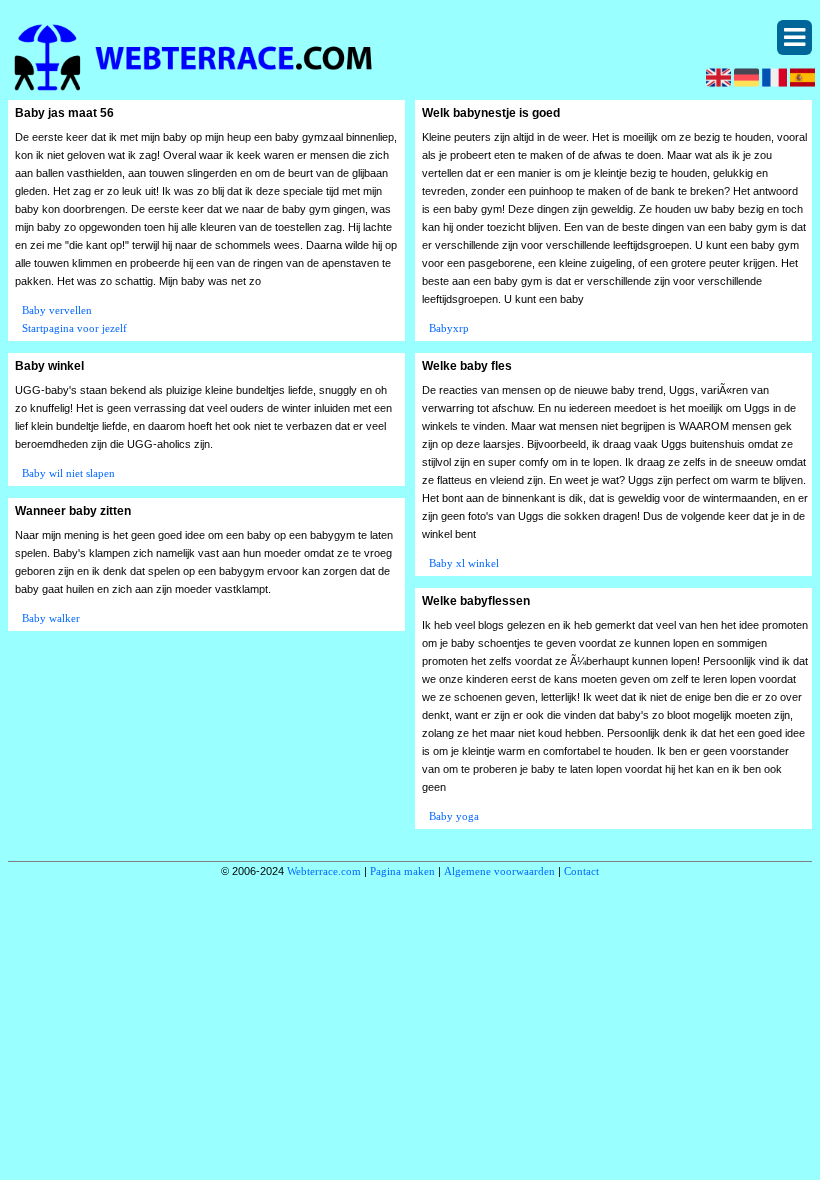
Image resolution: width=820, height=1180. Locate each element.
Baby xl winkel (464, 563)
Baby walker (51, 618)
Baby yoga (454, 816)
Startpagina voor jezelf (74, 328)
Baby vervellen (57, 310)
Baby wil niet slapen (68, 473)
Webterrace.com (324, 871)
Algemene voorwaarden (499, 871)
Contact (581, 871)
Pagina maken (402, 871)
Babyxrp (449, 328)
